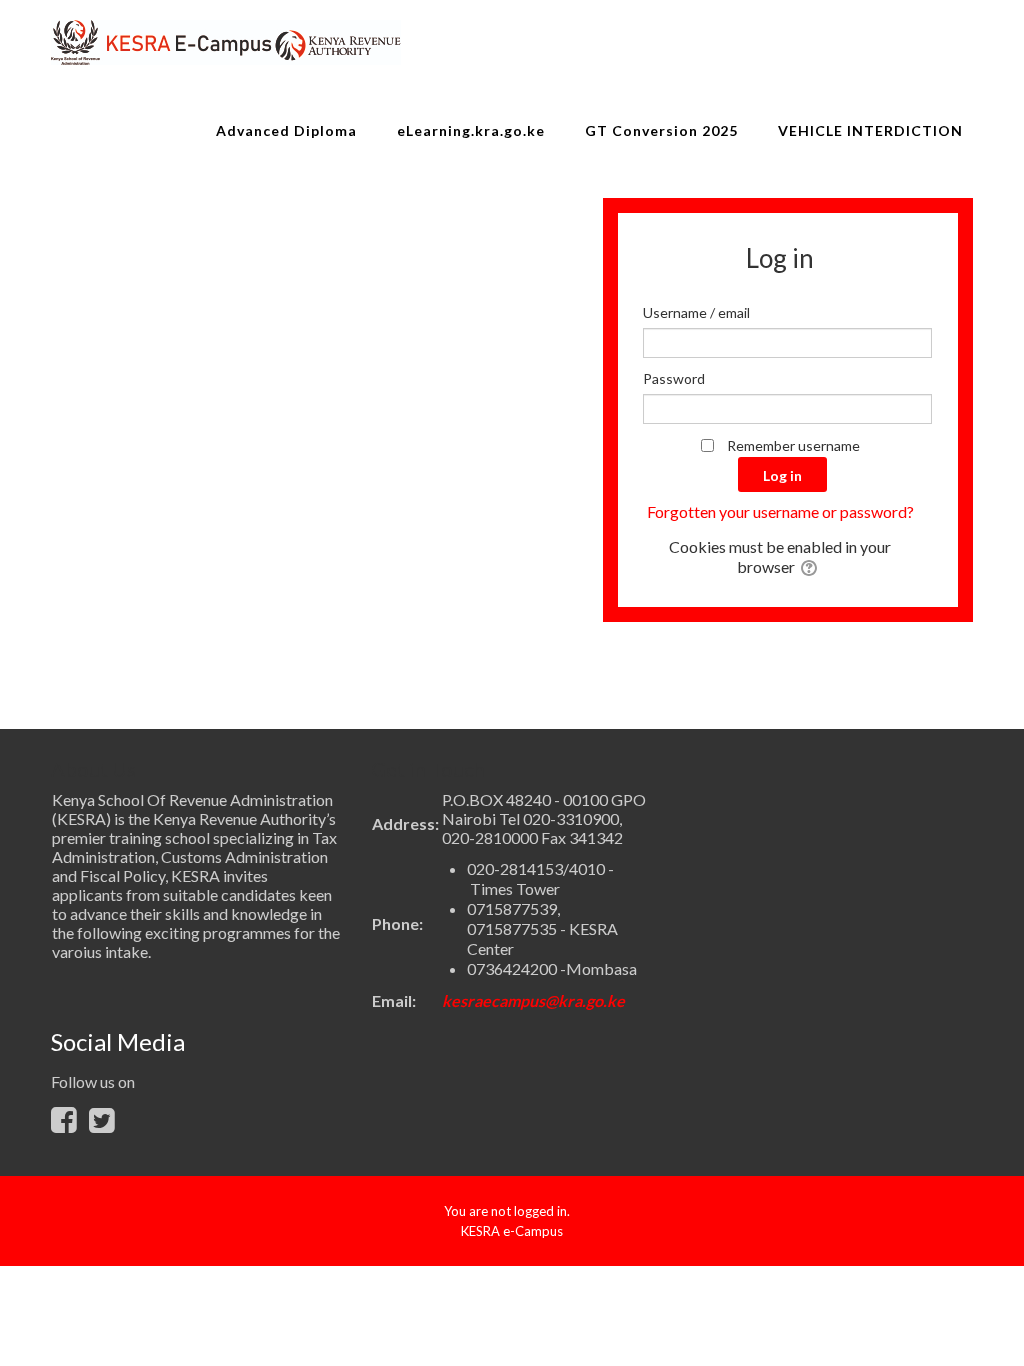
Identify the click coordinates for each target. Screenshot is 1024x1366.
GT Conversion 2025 (661, 130)
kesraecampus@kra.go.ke (533, 1000)
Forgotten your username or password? (780, 511)
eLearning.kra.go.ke (471, 130)
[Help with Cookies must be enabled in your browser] (810, 566)
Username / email (696, 312)
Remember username (793, 445)
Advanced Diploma (286, 130)
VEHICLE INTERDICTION (870, 130)
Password (674, 378)
